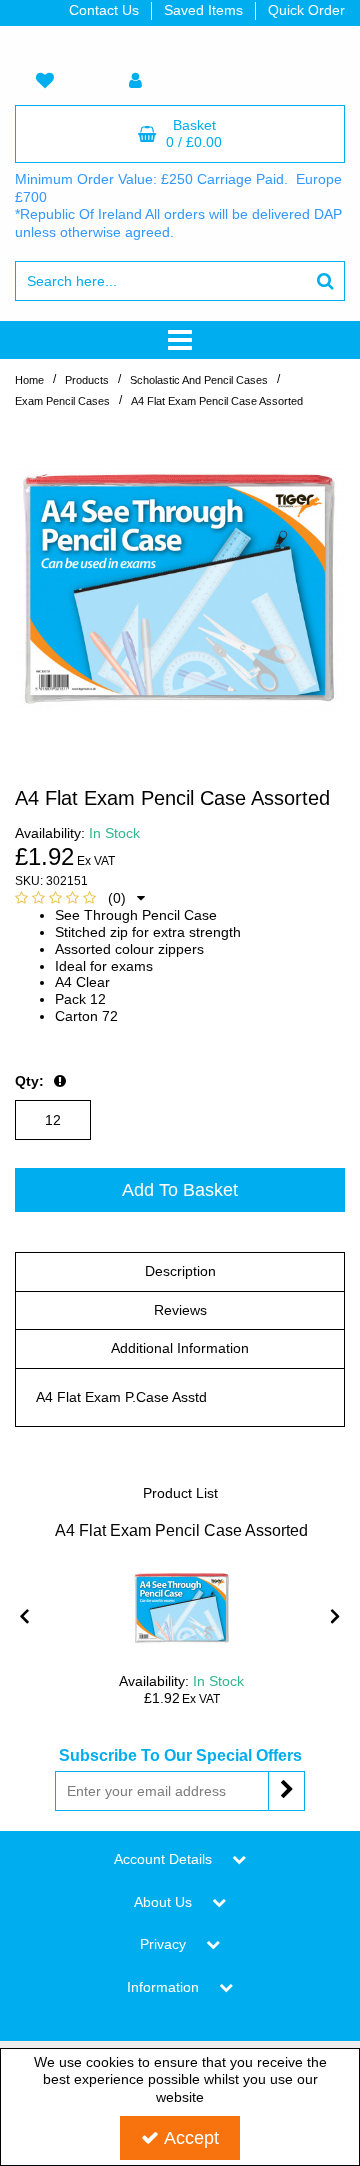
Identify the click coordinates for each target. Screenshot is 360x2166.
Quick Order (306, 10)
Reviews (180, 1310)
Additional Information (180, 1348)
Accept (191, 2138)
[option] (180, 586)
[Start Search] (325, 281)
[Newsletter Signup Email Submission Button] (286, 1791)
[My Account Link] (135, 82)
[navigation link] (45, 82)
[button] (80, 898)
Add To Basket (180, 1190)
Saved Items (203, 10)
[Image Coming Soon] (182, 1607)
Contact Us (104, 10)
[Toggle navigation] (180, 340)
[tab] (180, 1272)
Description (180, 1271)
